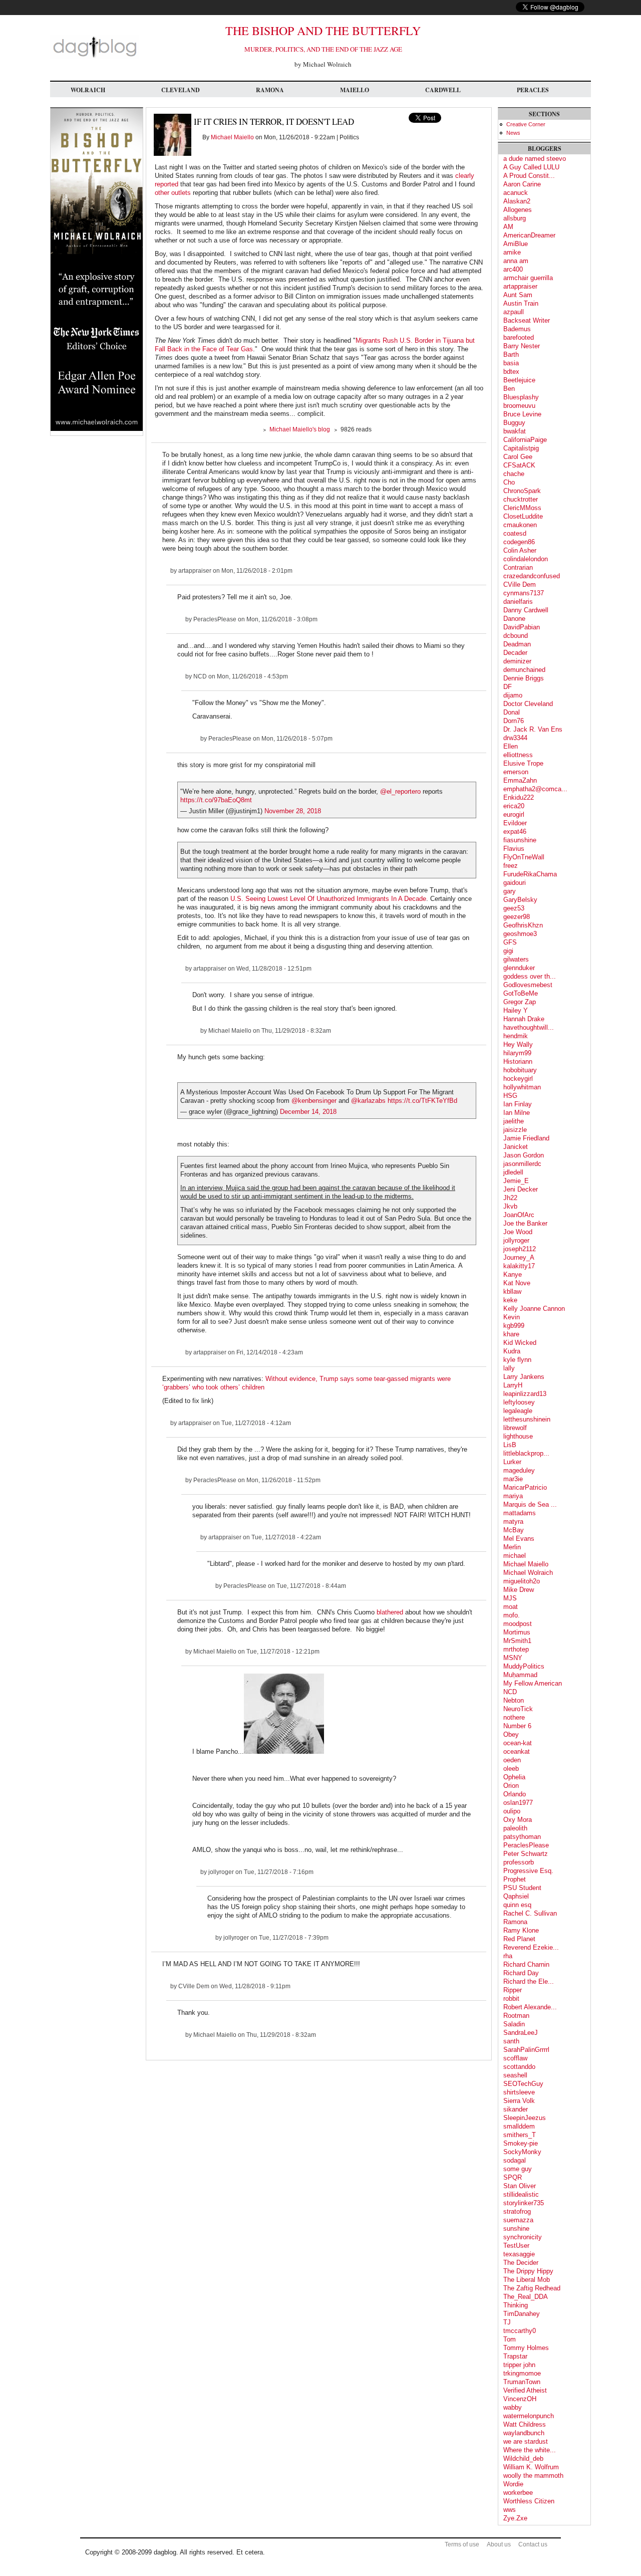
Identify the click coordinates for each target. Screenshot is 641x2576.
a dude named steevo (535, 159)
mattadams (520, 1513)
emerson (516, 772)
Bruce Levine (522, 414)
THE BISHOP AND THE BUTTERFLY (323, 31)
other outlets (173, 193)
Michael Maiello (232, 137)
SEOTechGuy (523, 2084)
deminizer (517, 661)
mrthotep (516, 1649)
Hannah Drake (524, 1019)
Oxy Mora (518, 1820)
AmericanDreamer (529, 235)
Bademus (517, 329)
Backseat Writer (527, 320)
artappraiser (195, 571)
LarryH (513, 1385)
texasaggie (519, 2254)
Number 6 (517, 1726)
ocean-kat (518, 1743)
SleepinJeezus (525, 2118)
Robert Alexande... (530, 2007)
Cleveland (181, 90)
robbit (511, 1999)
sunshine (516, 2229)
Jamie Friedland (526, 1138)
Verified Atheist (525, 2390)
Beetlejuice (519, 380)
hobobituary (520, 1070)
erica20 (514, 806)
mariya (513, 1496)
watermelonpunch (529, 2416)
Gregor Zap (520, 1002)
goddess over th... (530, 976)
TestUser (516, 2246)
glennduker (519, 968)
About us (499, 2544)
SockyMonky (522, 2152)
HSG (510, 1096)
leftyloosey (519, 1402)
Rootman (516, 2016)
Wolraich (88, 90)
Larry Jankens (524, 1377)
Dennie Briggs (524, 678)
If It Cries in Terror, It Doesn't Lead (274, 122)
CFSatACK (519, 465)
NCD (200, 676)
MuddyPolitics (524, 1666)
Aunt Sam (518, 295)
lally (509, 1368)
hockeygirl (518, 1079)
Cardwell (443, 90)
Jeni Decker (521, 1189)
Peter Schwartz (526, 1854)
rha (508, 1956)
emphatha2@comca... (535, 789)
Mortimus (517, 1632)
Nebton (514, 1700)
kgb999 (514, 1326)
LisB (510, 1445)
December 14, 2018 (308, 1112)
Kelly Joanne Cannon (534, 1309)
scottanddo (519, 2067)
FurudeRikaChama (530, 874)
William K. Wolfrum (531, 2467)
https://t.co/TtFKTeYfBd (422, 1101)
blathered (391, 1612)
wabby (513, 2407)
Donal (512, 712)
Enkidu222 (519, 797)
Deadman (517, 644)
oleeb (511, 1769)
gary (510, 891)
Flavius (514, 849)
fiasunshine (520, 840)
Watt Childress (525, 2424)
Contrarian (518, 567)
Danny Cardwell (526, 610)
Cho (509, 482)
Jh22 (510, 1198)
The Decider (521, 2263)
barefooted (519, 337)
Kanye (513, 1274)
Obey (511, 1734)
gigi (508, 951)
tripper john (519, 2365)
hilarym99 (517, 1053)
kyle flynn (517, 1360)
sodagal (515, 2160)
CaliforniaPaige (525, 440)
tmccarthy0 (520, 2331)
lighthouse (518, 1436)
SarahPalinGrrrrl (526, 2050)
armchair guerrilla (528, 278)
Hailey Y (516, 1010)
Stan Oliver (520, 2186)
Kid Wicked (520, 1343)
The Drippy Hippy (528, 2271)
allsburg (515, 218)
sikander (516, 2109)
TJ (507, 2322)
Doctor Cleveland (528, 704)
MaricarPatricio (525, 1487)
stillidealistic (521, 2194)
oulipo (512, 1811)
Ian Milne (517, 1113)
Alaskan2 (517, 201)
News (513, 133)
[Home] (95, 57)
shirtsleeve (519, 2092)
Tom (510, 2339)
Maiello (355, 90)
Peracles (533, 90)
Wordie (513, 2484)
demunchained (524, 670)
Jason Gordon (524, 1155)
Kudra (512, 1351)
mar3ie (513, 1479)
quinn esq (517, 1905)
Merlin (512, 1547)
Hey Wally (518, 1044)
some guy (518, 2169)
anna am (516, 261)
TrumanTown (522, 2382)
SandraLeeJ (521, 2033)
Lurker (512, 1462)
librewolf (515, 1428)
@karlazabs (368, 1101)
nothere (514, 1717)
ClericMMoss (522, 508)
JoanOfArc (519, 1215)
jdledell (513, 1172)
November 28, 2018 (293, 811)
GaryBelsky (520, 900)
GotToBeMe (521, 993)
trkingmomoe (522, 2373)
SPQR (513, 2177)
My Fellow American (533, 1683)
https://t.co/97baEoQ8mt (216, 800)
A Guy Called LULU (531, 167)
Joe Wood (518, 1232)
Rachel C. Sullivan (530, 1913)
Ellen (511, 746)
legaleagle (518, 1411)
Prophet (515, 1879)
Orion (511, 1786)
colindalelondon (526, 559)
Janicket (516, 1147)
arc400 (513, 269)
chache (514, 474)
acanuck (516, 193)
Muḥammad (520, 1675)
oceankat (517, 1751)
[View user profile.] (173, 154)
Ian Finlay (518, 1104)
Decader (515, 653)
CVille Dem (194, 1986)
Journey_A (519, 1257)
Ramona (270, 90)
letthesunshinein (527, 1419)
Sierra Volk (519, 2101)
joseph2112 (520, 1249)
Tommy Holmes (526, 2348)
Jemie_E (516, 1181)
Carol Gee (518, 457)
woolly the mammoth (533, 2476)
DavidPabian (522, 627)
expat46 (515, 832)
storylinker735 (524, 2203)
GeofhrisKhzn (523, 925)
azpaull (514, 312)
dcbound (516, 636)
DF (508, 687)
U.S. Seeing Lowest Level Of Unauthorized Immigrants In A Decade (328, 899)
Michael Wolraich (528, 1573)
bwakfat (515, 431)
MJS (510, 1598)
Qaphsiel (516, 1896)
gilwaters (516, 959)
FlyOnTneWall (524, 857)
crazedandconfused (532, 576)
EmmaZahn (520, 780)
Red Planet (519, 1939)
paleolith (515, 1828)
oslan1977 (518, 1803)
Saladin (514, 2024)
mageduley (519, 1470)
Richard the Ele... (529, 1981)
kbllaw (512, 1292)
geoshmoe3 (520, 934)
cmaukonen (520, 525)
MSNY (513, 1658)
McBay (514, 1530)
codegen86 (519, 542)
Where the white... (530, 2450)
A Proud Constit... (529, 176)
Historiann (518, 1062)
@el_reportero (400, 791)
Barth (511, 355)
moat (511, 1607)
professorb (519, 1862)
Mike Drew (519, 1590)
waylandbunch (524, 2433)
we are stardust (526, 2441)
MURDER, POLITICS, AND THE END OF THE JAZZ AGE (323, 49)
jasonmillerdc (522, 1164)
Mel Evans (519, 1539)
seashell (515, 2075)
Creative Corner (526, 124)
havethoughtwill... (529, 1027)
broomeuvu (519, 406)
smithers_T (520, 2135)
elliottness (518, 755)
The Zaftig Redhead (532, 2288)
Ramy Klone (521, 1930)
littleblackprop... (526, 1453)
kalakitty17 (519, 1266)
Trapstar (515, 2356)
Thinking (516, 2305)
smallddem (519, 2126)
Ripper (513, 1990)
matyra (513, 1521)
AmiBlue (516, 244)
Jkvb (510, 1206)
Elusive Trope (523, 763)
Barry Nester (522, 346)
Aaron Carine (522, 184)
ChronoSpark (522, 491)
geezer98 (517, 917)
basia (511, 363)
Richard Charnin (526, 1964)
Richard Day (521, 1973)
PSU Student (522, 1888)
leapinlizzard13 (525, 1394)
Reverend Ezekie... (531, 1947)
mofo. (512, 1615)
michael (515, 1556)
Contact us (533, 2544)
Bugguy (514, 423)
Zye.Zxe (515, 2518)
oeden (512, 1760)
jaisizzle (515, 1130)
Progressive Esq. (528, 1871)
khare (511, 1334)
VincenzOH (520, 2399)
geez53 (514, 908)
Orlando (515, 1794)
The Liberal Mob (527, 2280)
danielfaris (518, 602)
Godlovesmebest (528, 985)
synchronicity (523, 2237)
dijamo (513, 695)
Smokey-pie (521, 2143)
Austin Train (521, 303)
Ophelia (514, 1777)
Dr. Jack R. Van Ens (533, 729)
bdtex (511, 372)
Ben (509, 389)
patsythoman (522, 1837)
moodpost (518, 1624)
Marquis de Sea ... (530, 1504)
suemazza (518, 2220)
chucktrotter (521, 499)
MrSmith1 (517, 1641)
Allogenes (518, 210)
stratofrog (517, 2211)
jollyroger (221, 1872)
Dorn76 (514, 721)
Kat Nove (517, 1283)
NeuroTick (518, 1709)
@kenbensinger (314, 1101)
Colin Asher (520, 550)
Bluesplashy (521, 397)
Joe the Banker (525, 1223)
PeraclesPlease (215, 619)
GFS (510, 942)
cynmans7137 (524, 593)
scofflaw (515, 2058)
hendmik (516, 1036)
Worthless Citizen (529, 2501)
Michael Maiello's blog (300, 429)
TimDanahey (522, 2314)
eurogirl (514, 814)
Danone (514, 619)
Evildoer (515, 823)
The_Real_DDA (526, 2297)
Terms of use (462, 2544)
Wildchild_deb (523, 2458)
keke (510, 1300)
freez (511, 866)
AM (508, 227)
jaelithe (514, 1121)
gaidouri (515, 883)
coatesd (515, 533)
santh (511, 2041)
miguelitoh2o (522, 1581)
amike (512, 252)
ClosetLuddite (523, 516)
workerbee (518, 2493)
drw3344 (515, 738)
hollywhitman (522, 1087)
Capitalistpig (521, 448)
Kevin (512, 1317)
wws (510, 2510)
